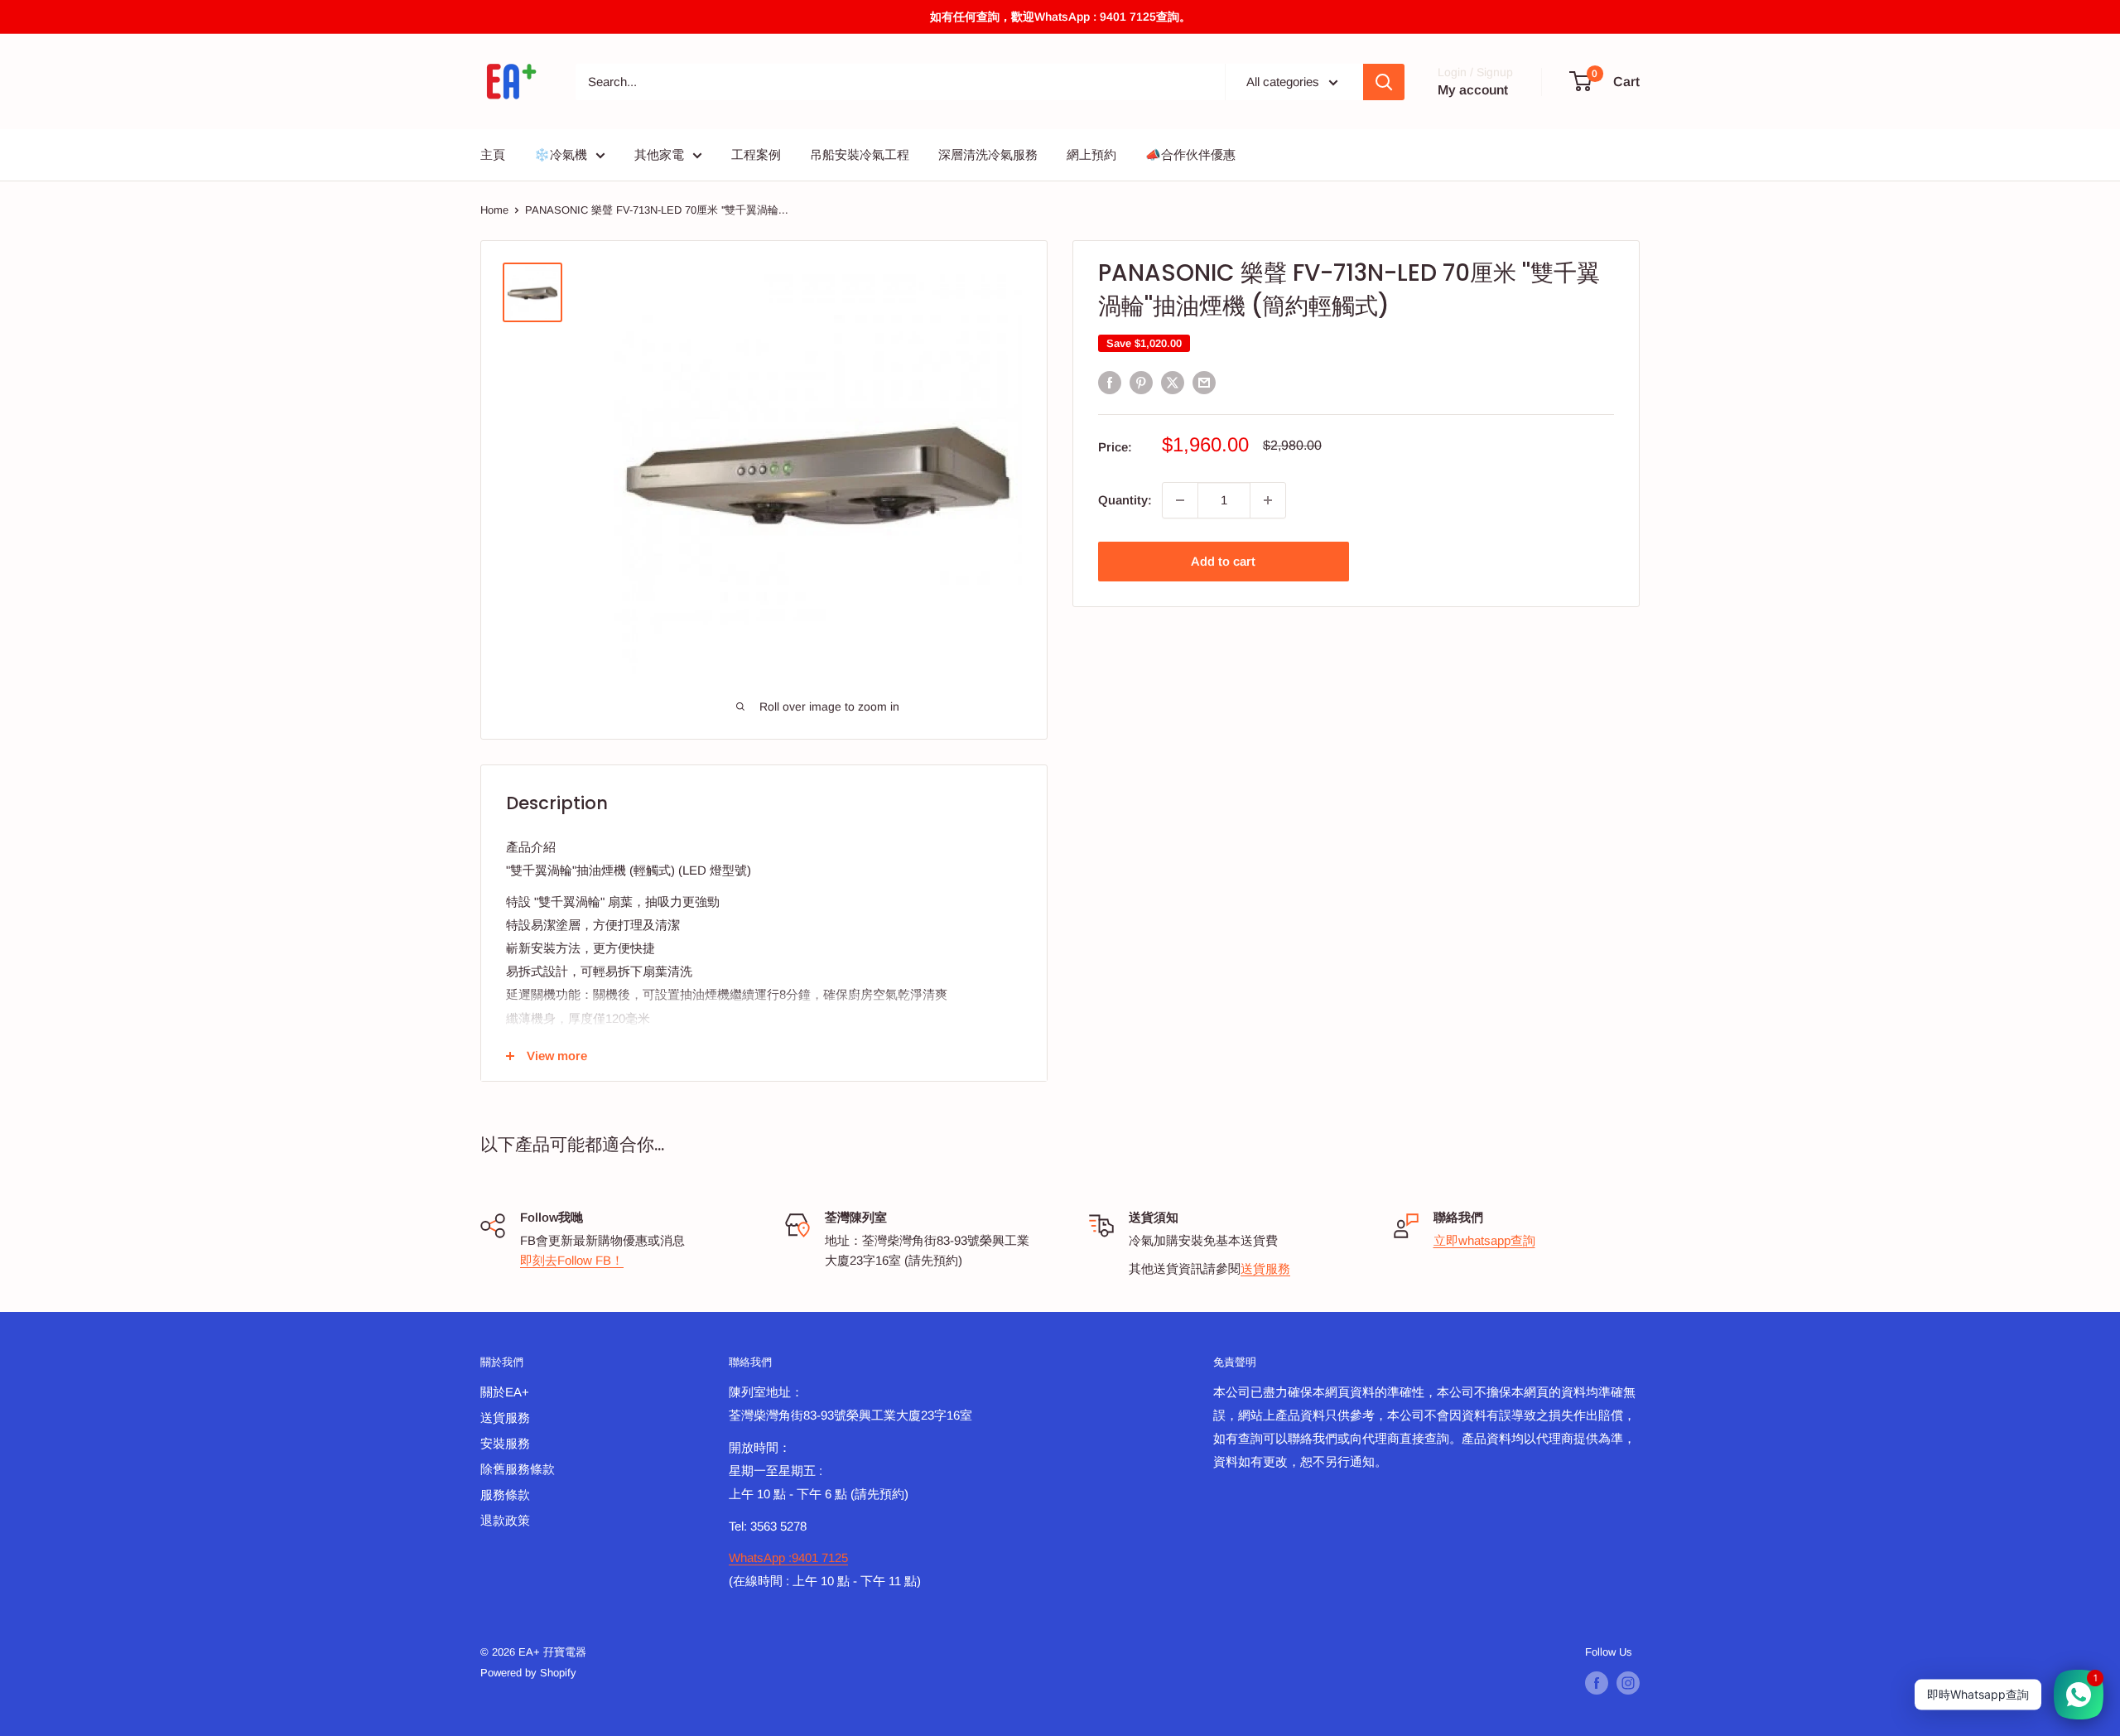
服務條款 (505, 1495)
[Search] (1384, 82)
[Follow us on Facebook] (1597, 1683)
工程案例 (756, 154)
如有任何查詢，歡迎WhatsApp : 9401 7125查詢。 (1060, 17)
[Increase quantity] (1268, 500)
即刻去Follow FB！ (572, 1260)
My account (1473, 90)
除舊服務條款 (518, 1469)
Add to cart (1223, 561)
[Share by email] (1204, 382)
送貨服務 (1265, 1268)
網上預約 (1091, 154)
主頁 (493, 154)
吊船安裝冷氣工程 (860, 154)
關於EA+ (505, 1392)
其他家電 (659, 154)
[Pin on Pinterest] (1141, 382)
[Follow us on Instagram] (1628, 1683)
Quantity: (1125, 500)
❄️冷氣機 (561, 154)
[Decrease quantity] (1180, 500)
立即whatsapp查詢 (1484, 1240)
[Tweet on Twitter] (1173, 382)
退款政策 (505, 1520)
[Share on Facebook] (1110, 382)
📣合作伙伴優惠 (1190, 154)
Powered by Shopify (528, 1673)
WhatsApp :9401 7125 (788, 1558)
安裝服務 (505, 1443)
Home (494, 210)
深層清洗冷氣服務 (988, 154)
